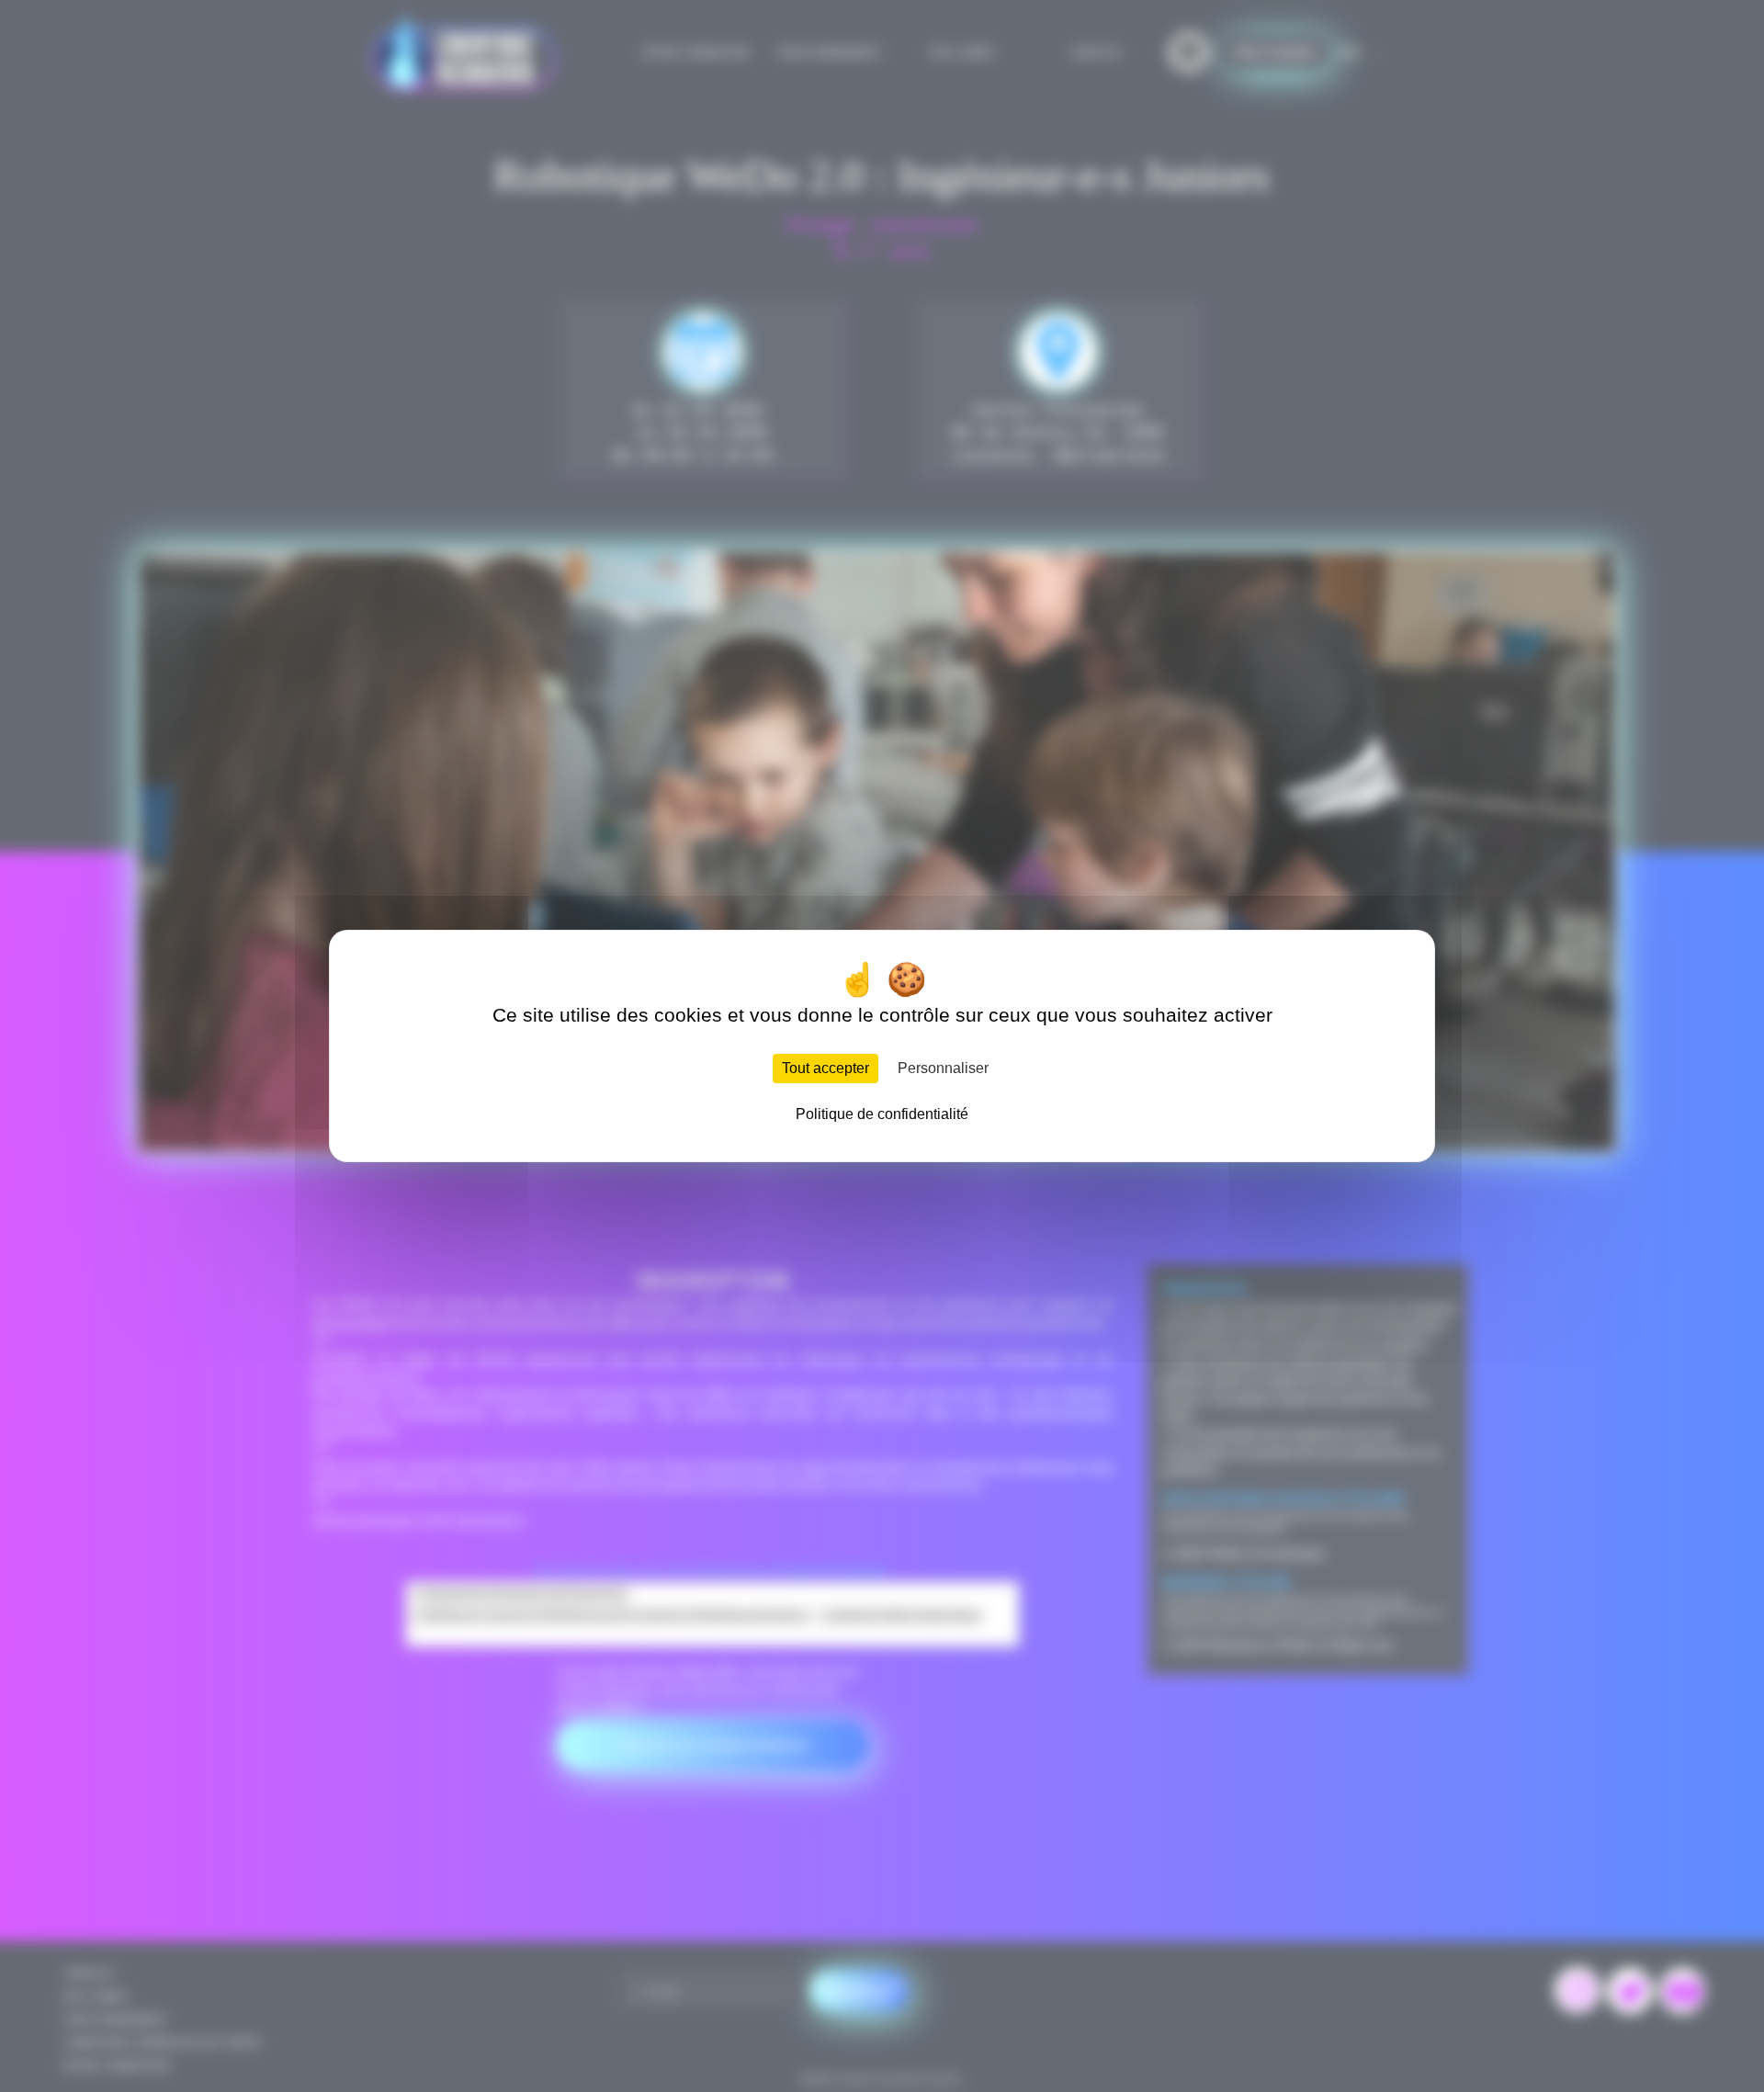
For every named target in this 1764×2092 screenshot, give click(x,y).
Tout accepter (825, 1068)
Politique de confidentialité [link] (882, 1114)
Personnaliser (943, 1068)
